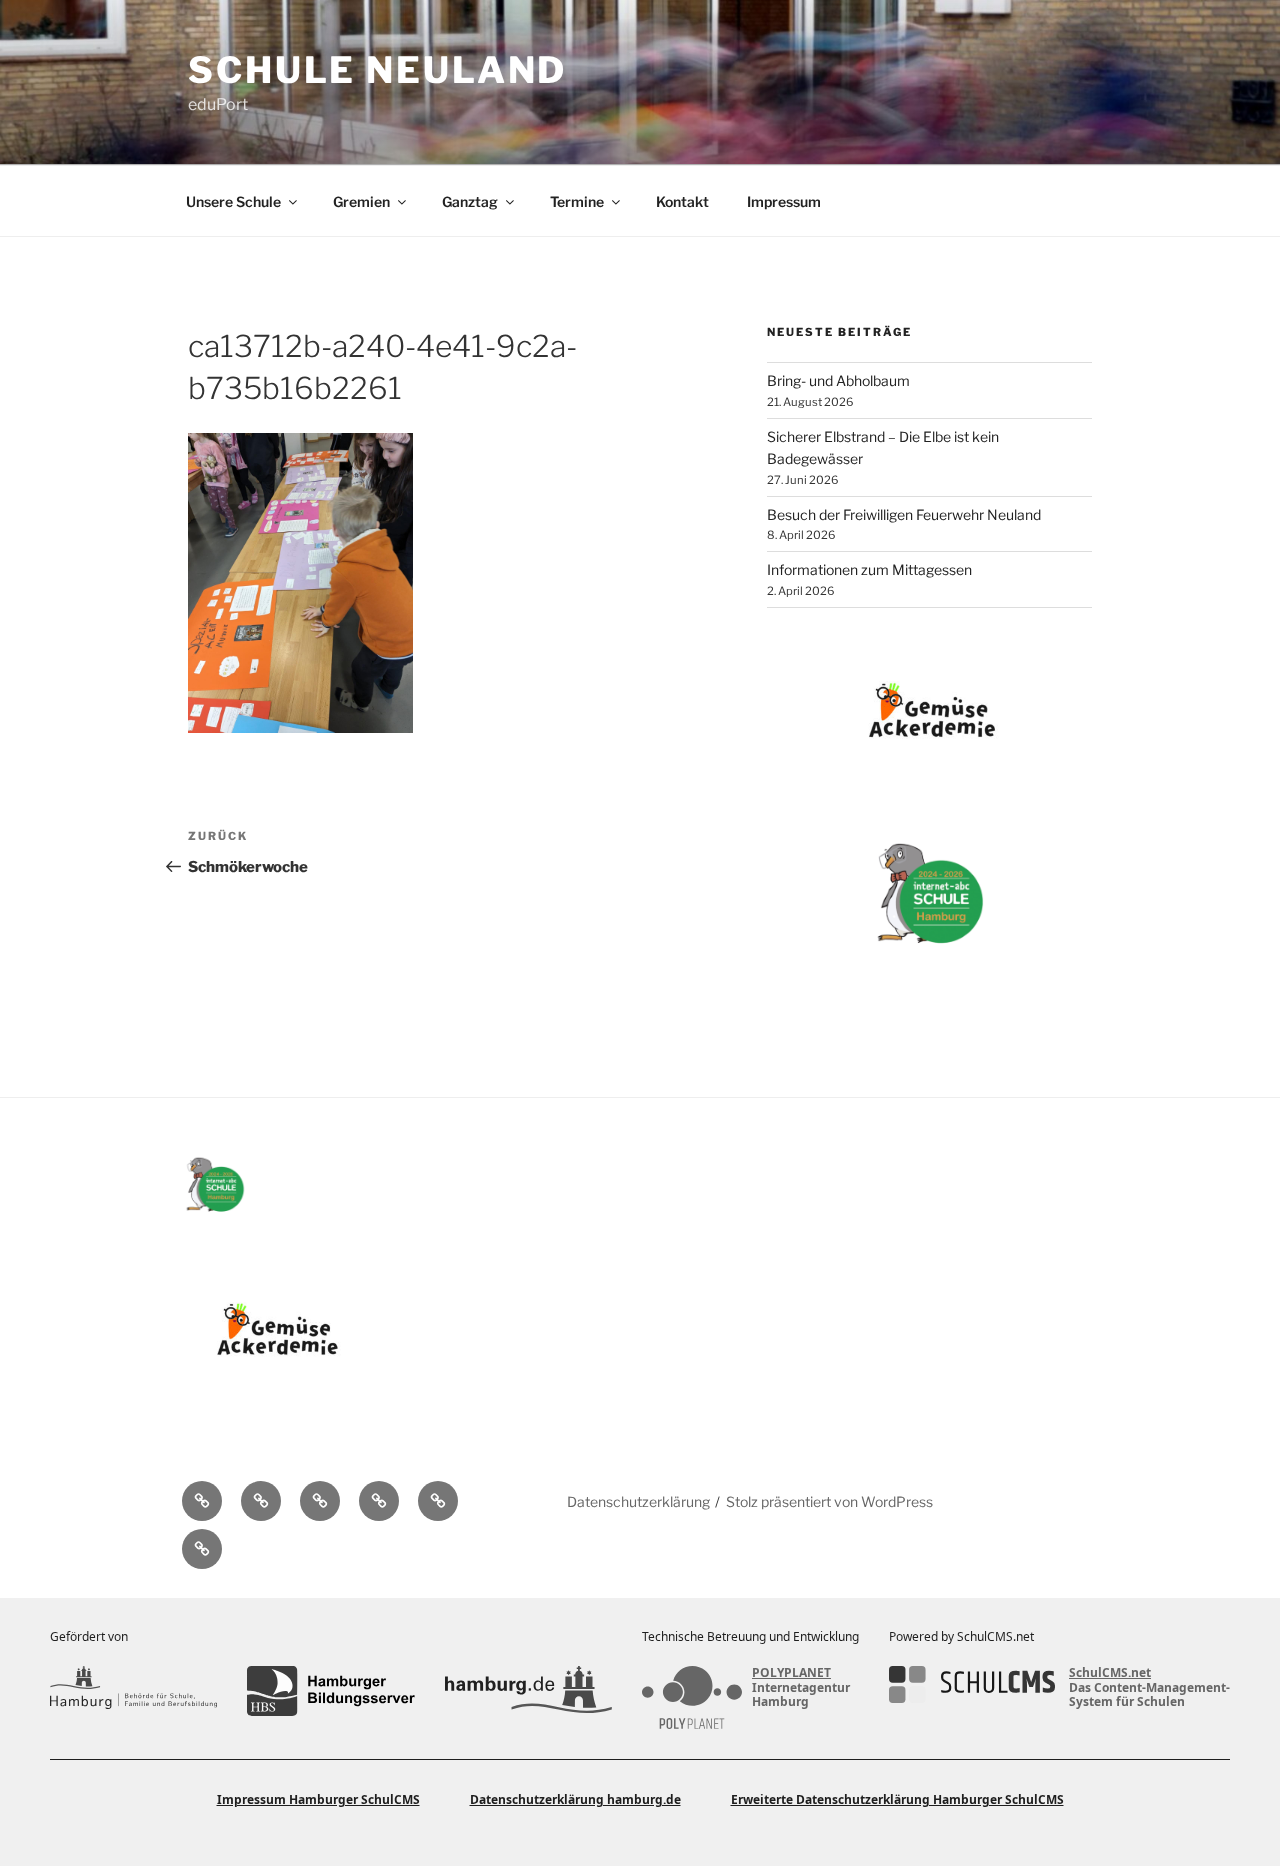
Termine (577, 201)
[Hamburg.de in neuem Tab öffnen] (528, 1691)
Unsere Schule (233, 201)
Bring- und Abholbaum (838, 380)
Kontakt (682, 201)
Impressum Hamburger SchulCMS (318, 1799)
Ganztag (470, 201)
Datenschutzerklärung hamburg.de (575, 1799)
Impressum (784, 201)
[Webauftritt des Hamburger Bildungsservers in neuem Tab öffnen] (330, 1691)
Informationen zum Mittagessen (869, 569)
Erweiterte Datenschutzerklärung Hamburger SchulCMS (897, 1799)
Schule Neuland (377, 70)
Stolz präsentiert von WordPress (829, 1501)
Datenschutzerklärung (638, 1501)
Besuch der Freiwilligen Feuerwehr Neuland (904, 514)
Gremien (361, 201)
